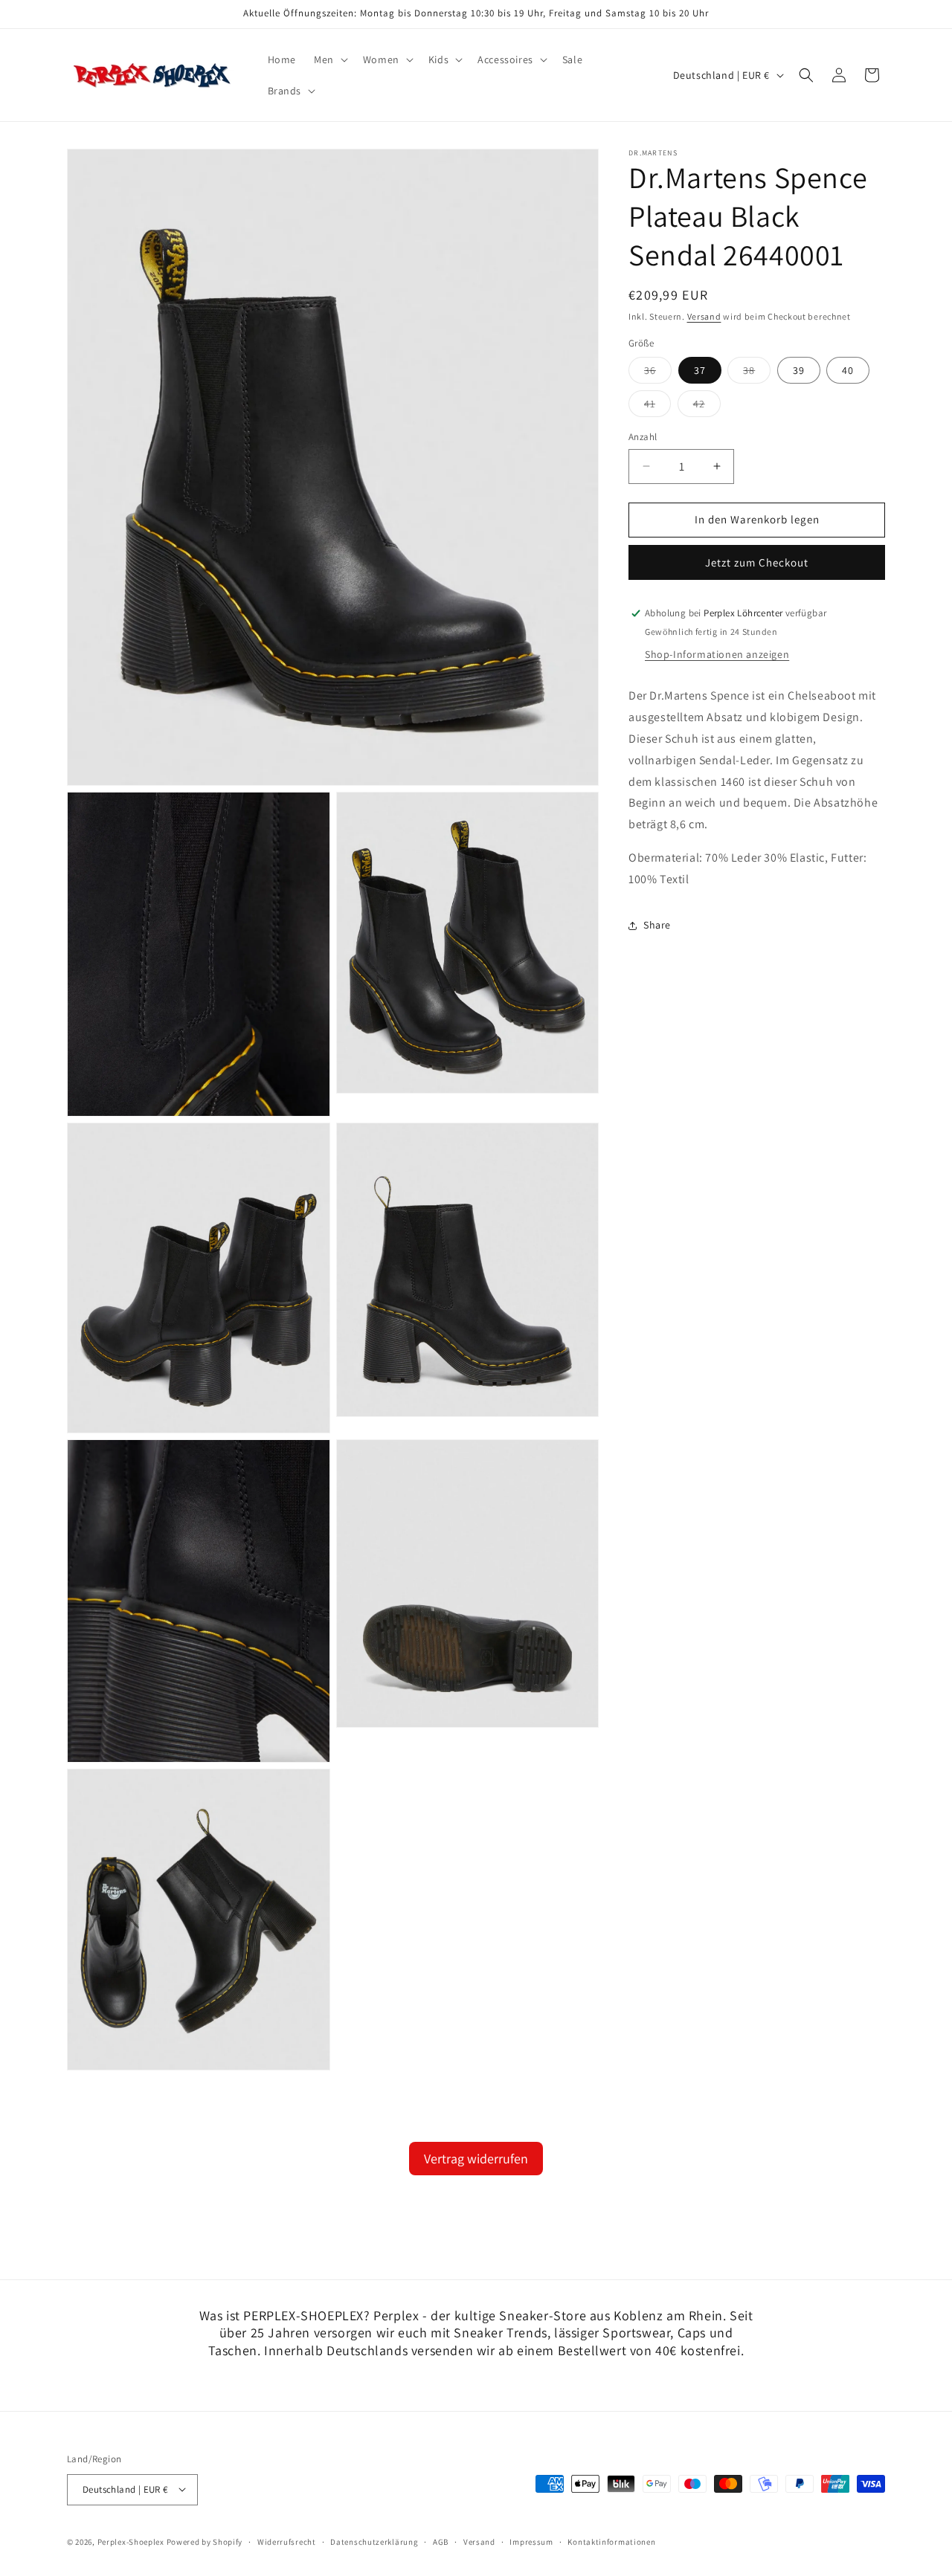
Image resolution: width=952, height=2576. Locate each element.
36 (658, 373)
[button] (329, 59)
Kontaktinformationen (611, 2541)
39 (799, 370)
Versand (704, 316)
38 (757, 373)
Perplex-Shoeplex (131, 2541)
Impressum (531, 2541)
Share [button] (657, 925)
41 (657, 407)
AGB (441, 2541)
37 (700, 370)
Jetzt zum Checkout (757, 562)
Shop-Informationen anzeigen (717, 655)
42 (707, 407)
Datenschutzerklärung (374, 2541)
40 (848, 370)
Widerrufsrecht (287, 2541)
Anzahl (643, 437)
